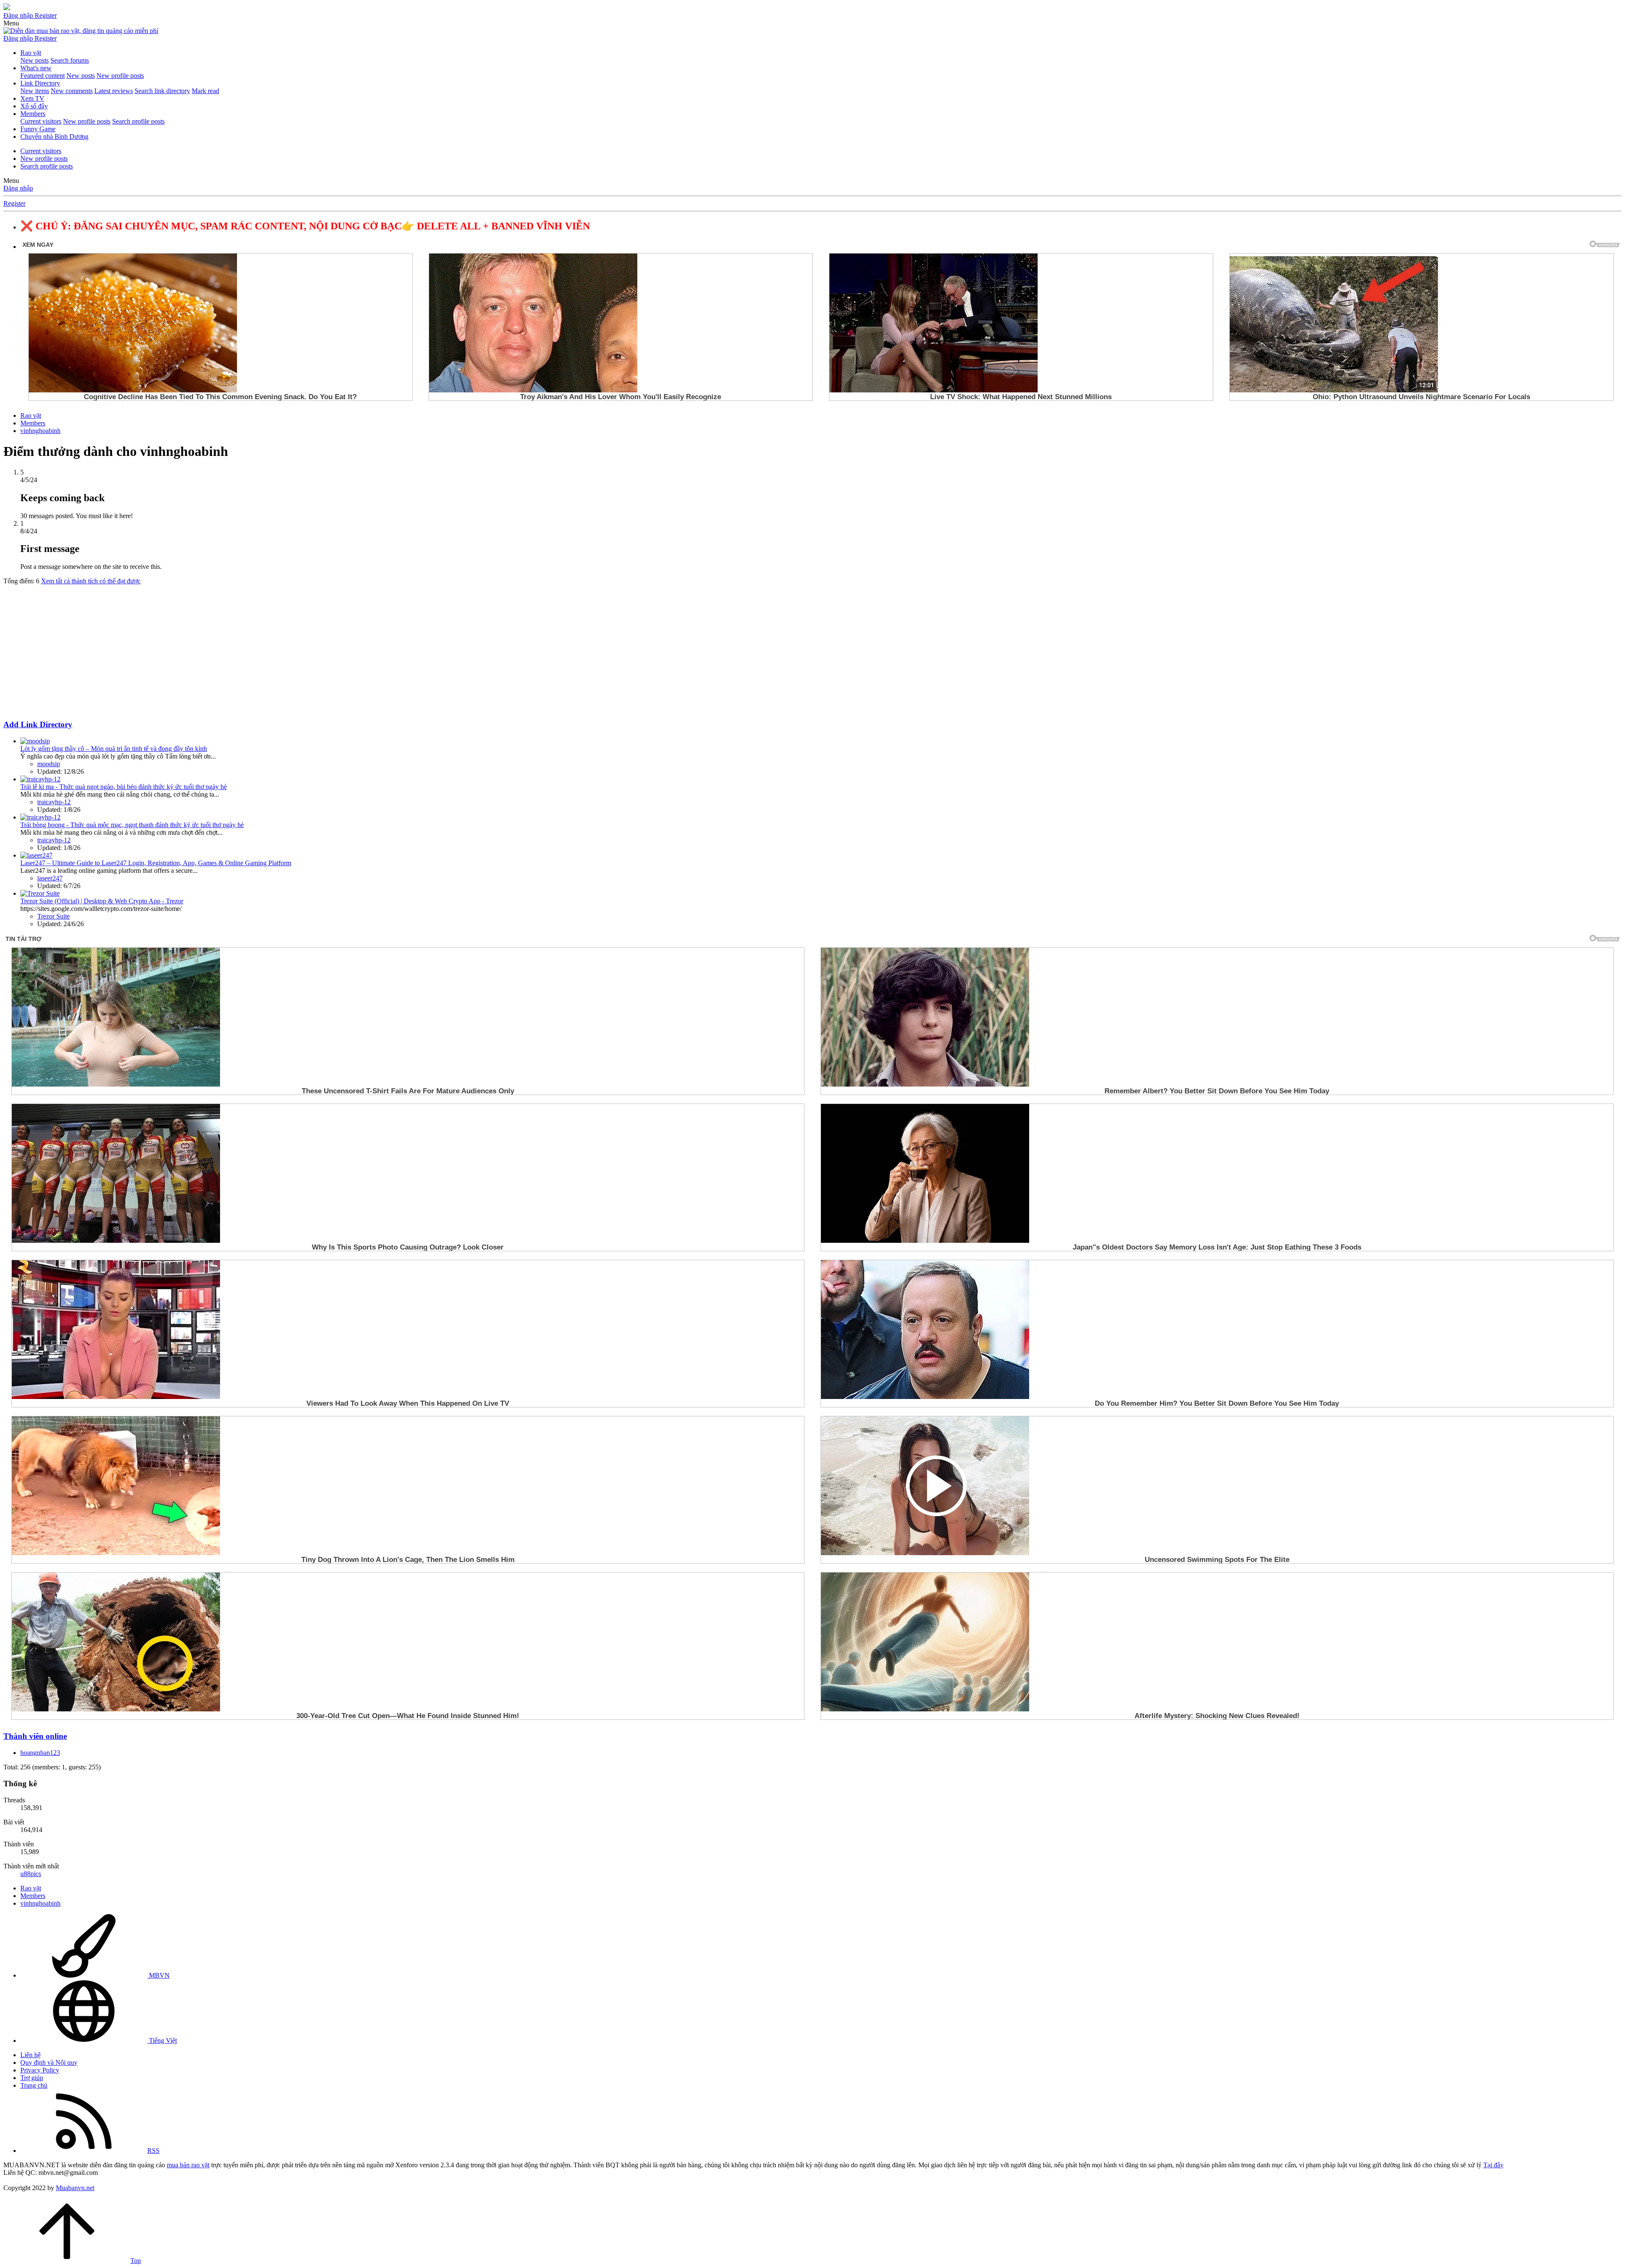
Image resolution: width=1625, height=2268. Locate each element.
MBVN (158, 1975)
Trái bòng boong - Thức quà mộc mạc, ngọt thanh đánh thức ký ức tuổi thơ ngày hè (132, 825)
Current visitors (41, 121)
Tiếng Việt (162, 2040)
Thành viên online (35, 1736)
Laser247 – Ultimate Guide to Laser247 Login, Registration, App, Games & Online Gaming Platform (156, 863)
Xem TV (32, 98)
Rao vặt (31, 53)
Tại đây (1493, 2165)
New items (35, 91)
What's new (36, 68)
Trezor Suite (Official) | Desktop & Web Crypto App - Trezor (102, 901)
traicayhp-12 (54, 802)
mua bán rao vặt (188, 2165)
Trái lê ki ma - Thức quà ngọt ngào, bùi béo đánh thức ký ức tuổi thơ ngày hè (124, 787)
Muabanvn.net (75, 2188)
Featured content (43, 76)
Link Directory (40, 83)
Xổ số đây (34, 106)
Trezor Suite (54, 916)
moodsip (49, 764)
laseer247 (50, 878)
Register (14, 203)
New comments (72, 91)
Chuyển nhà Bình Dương (54, 137)
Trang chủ (34, 2085)
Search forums (70, 60)
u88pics (31, 1874)
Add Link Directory (38, 724)
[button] (11, 23)
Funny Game (38, 129)
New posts (34, 60)
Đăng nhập (18, 188)
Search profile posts (138, 121)
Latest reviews (114, 91)
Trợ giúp (32, 2078)
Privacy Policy (40, 2070)
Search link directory (162, 91)
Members (33, 114)
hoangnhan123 (40, 1753)
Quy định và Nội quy (49, 2062)
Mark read (205, 91)
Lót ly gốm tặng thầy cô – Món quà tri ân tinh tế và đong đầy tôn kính (114, 749)
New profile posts (120, 76)
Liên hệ (30, 2055)
